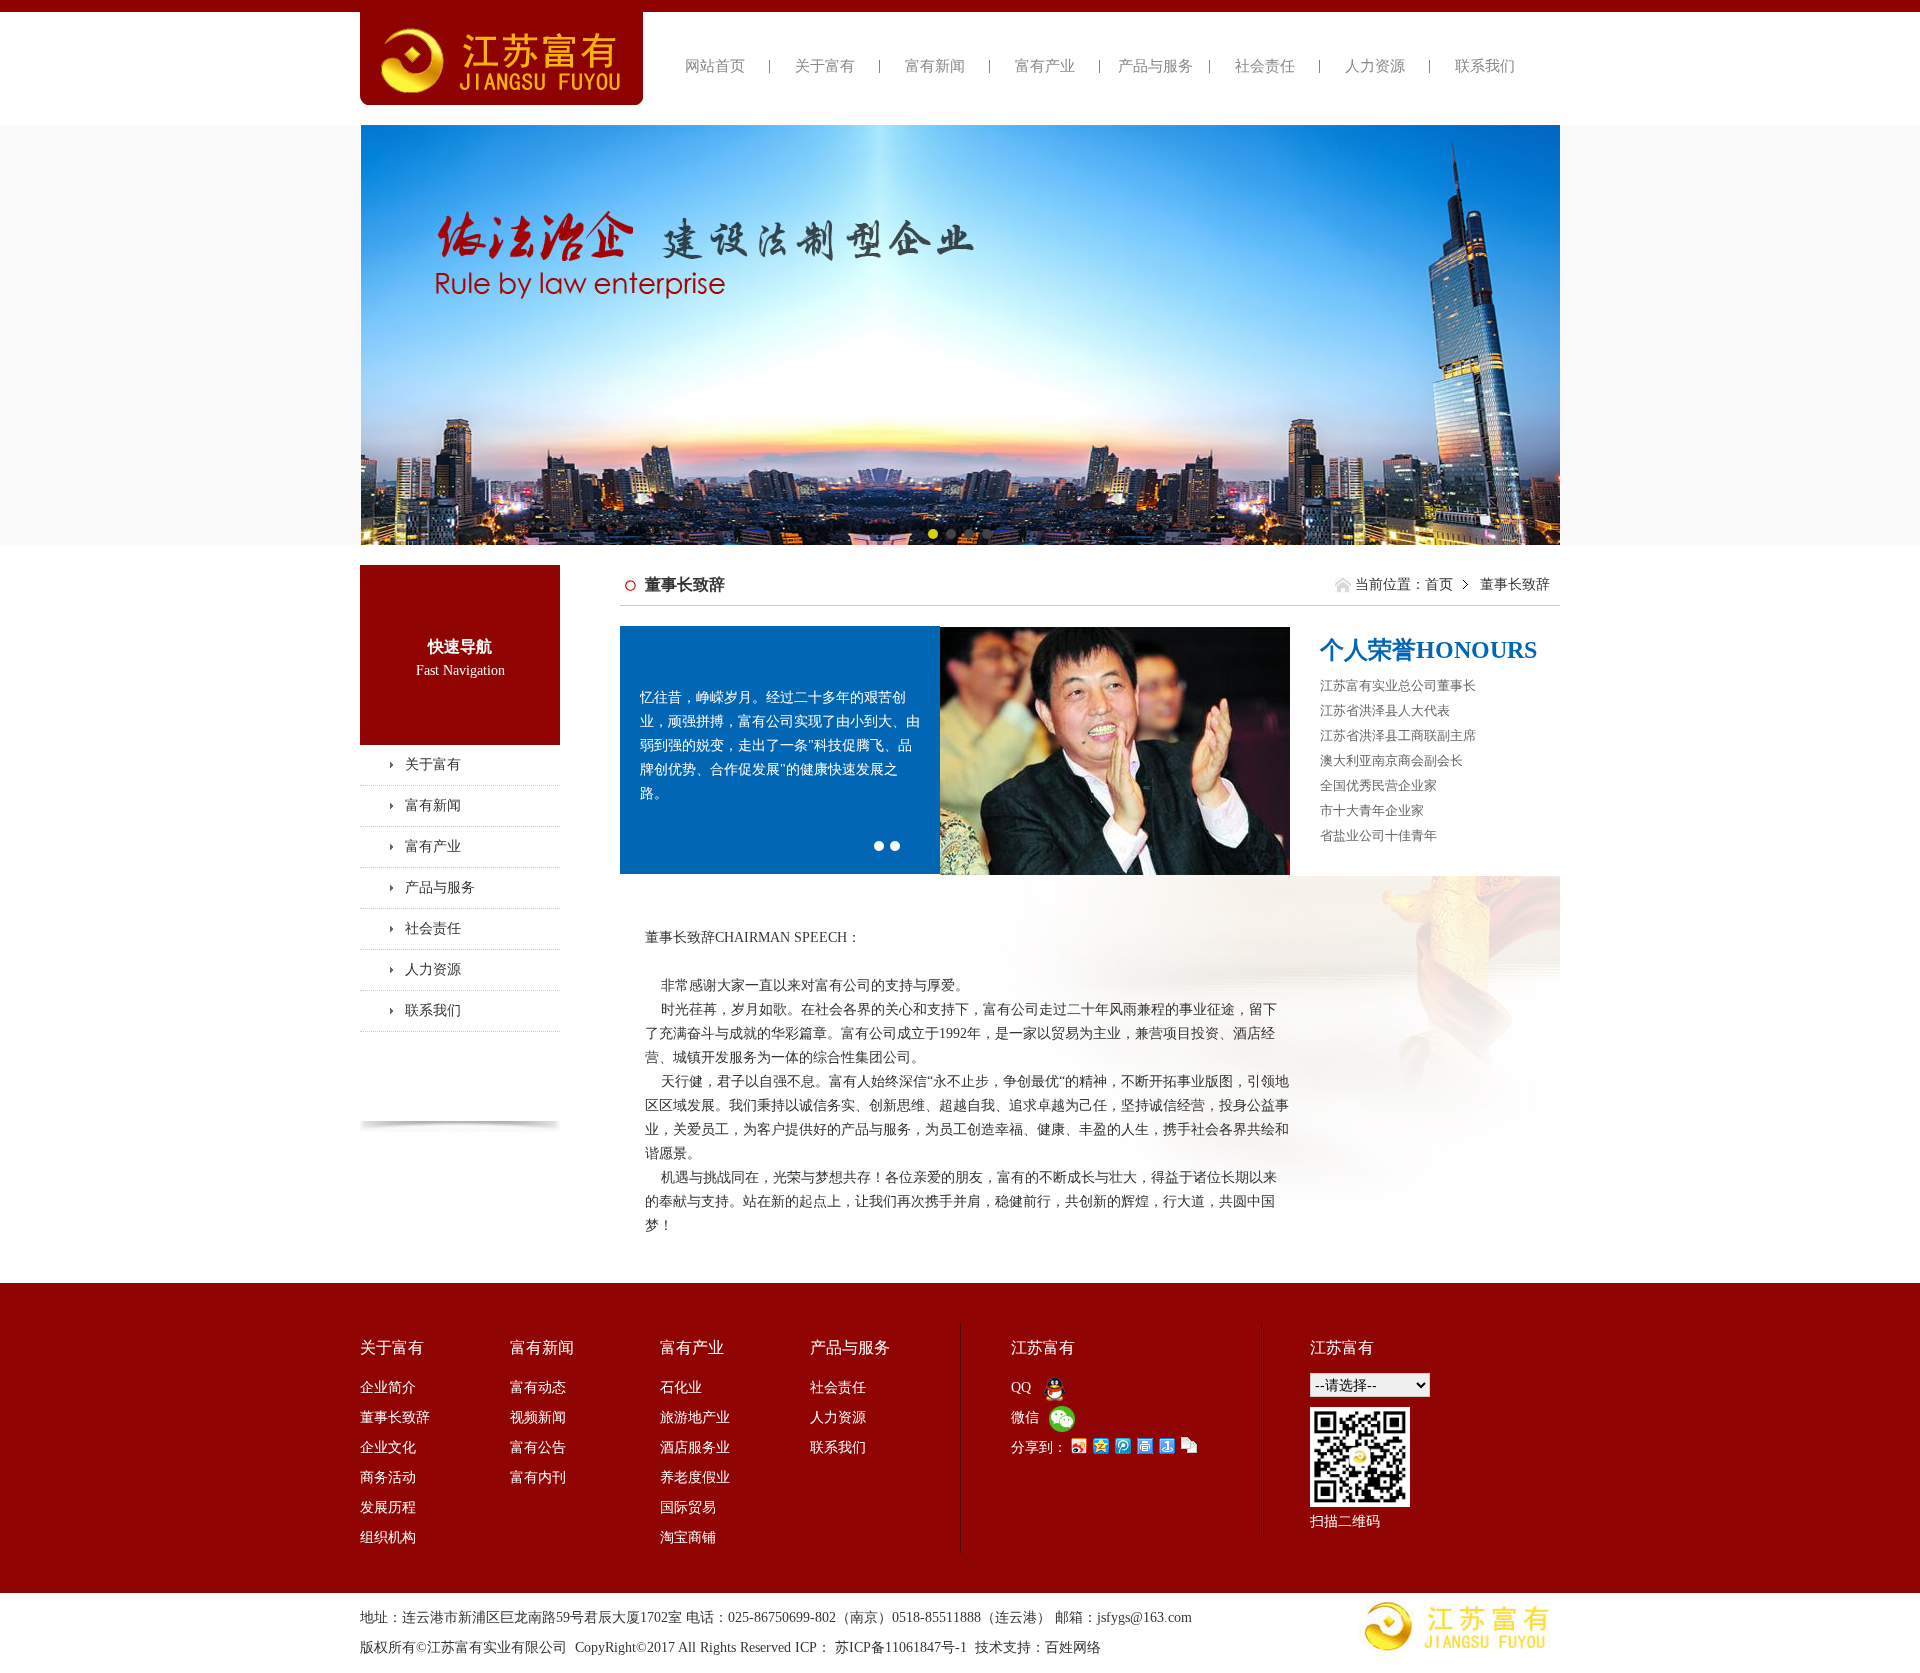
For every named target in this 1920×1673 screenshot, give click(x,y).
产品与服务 (1155, 66)
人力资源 (1375, 66)
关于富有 (825, 66)
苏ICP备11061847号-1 (901, 1647)
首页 (1439, 584)
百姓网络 (1073, 1647)
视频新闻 (538, 1417)
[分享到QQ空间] (1100, 1445)
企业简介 (388, 1387)
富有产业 (1045, 66)
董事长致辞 (395, 1417)
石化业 (681, 1387)
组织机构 (388, 1537)
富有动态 (538, 1387)
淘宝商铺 (688, 1537)
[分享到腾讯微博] (1122, 1445)
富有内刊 (538, 1477)
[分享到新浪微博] (1078, 1445)
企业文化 (388, 1447)
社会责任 (1265, 66)
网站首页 (715, 66)
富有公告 (538, 1447)
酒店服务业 (695, 1447)
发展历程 (388, 1507)
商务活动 (388, 1477)
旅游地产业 (695, 1417)
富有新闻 (935, 66)
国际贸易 (688, 1507)
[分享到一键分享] (1166, 1445)
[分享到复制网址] (1188, 1445)
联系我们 (1485, 66)
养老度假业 (695, 1477)
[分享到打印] (1144, 1445)
